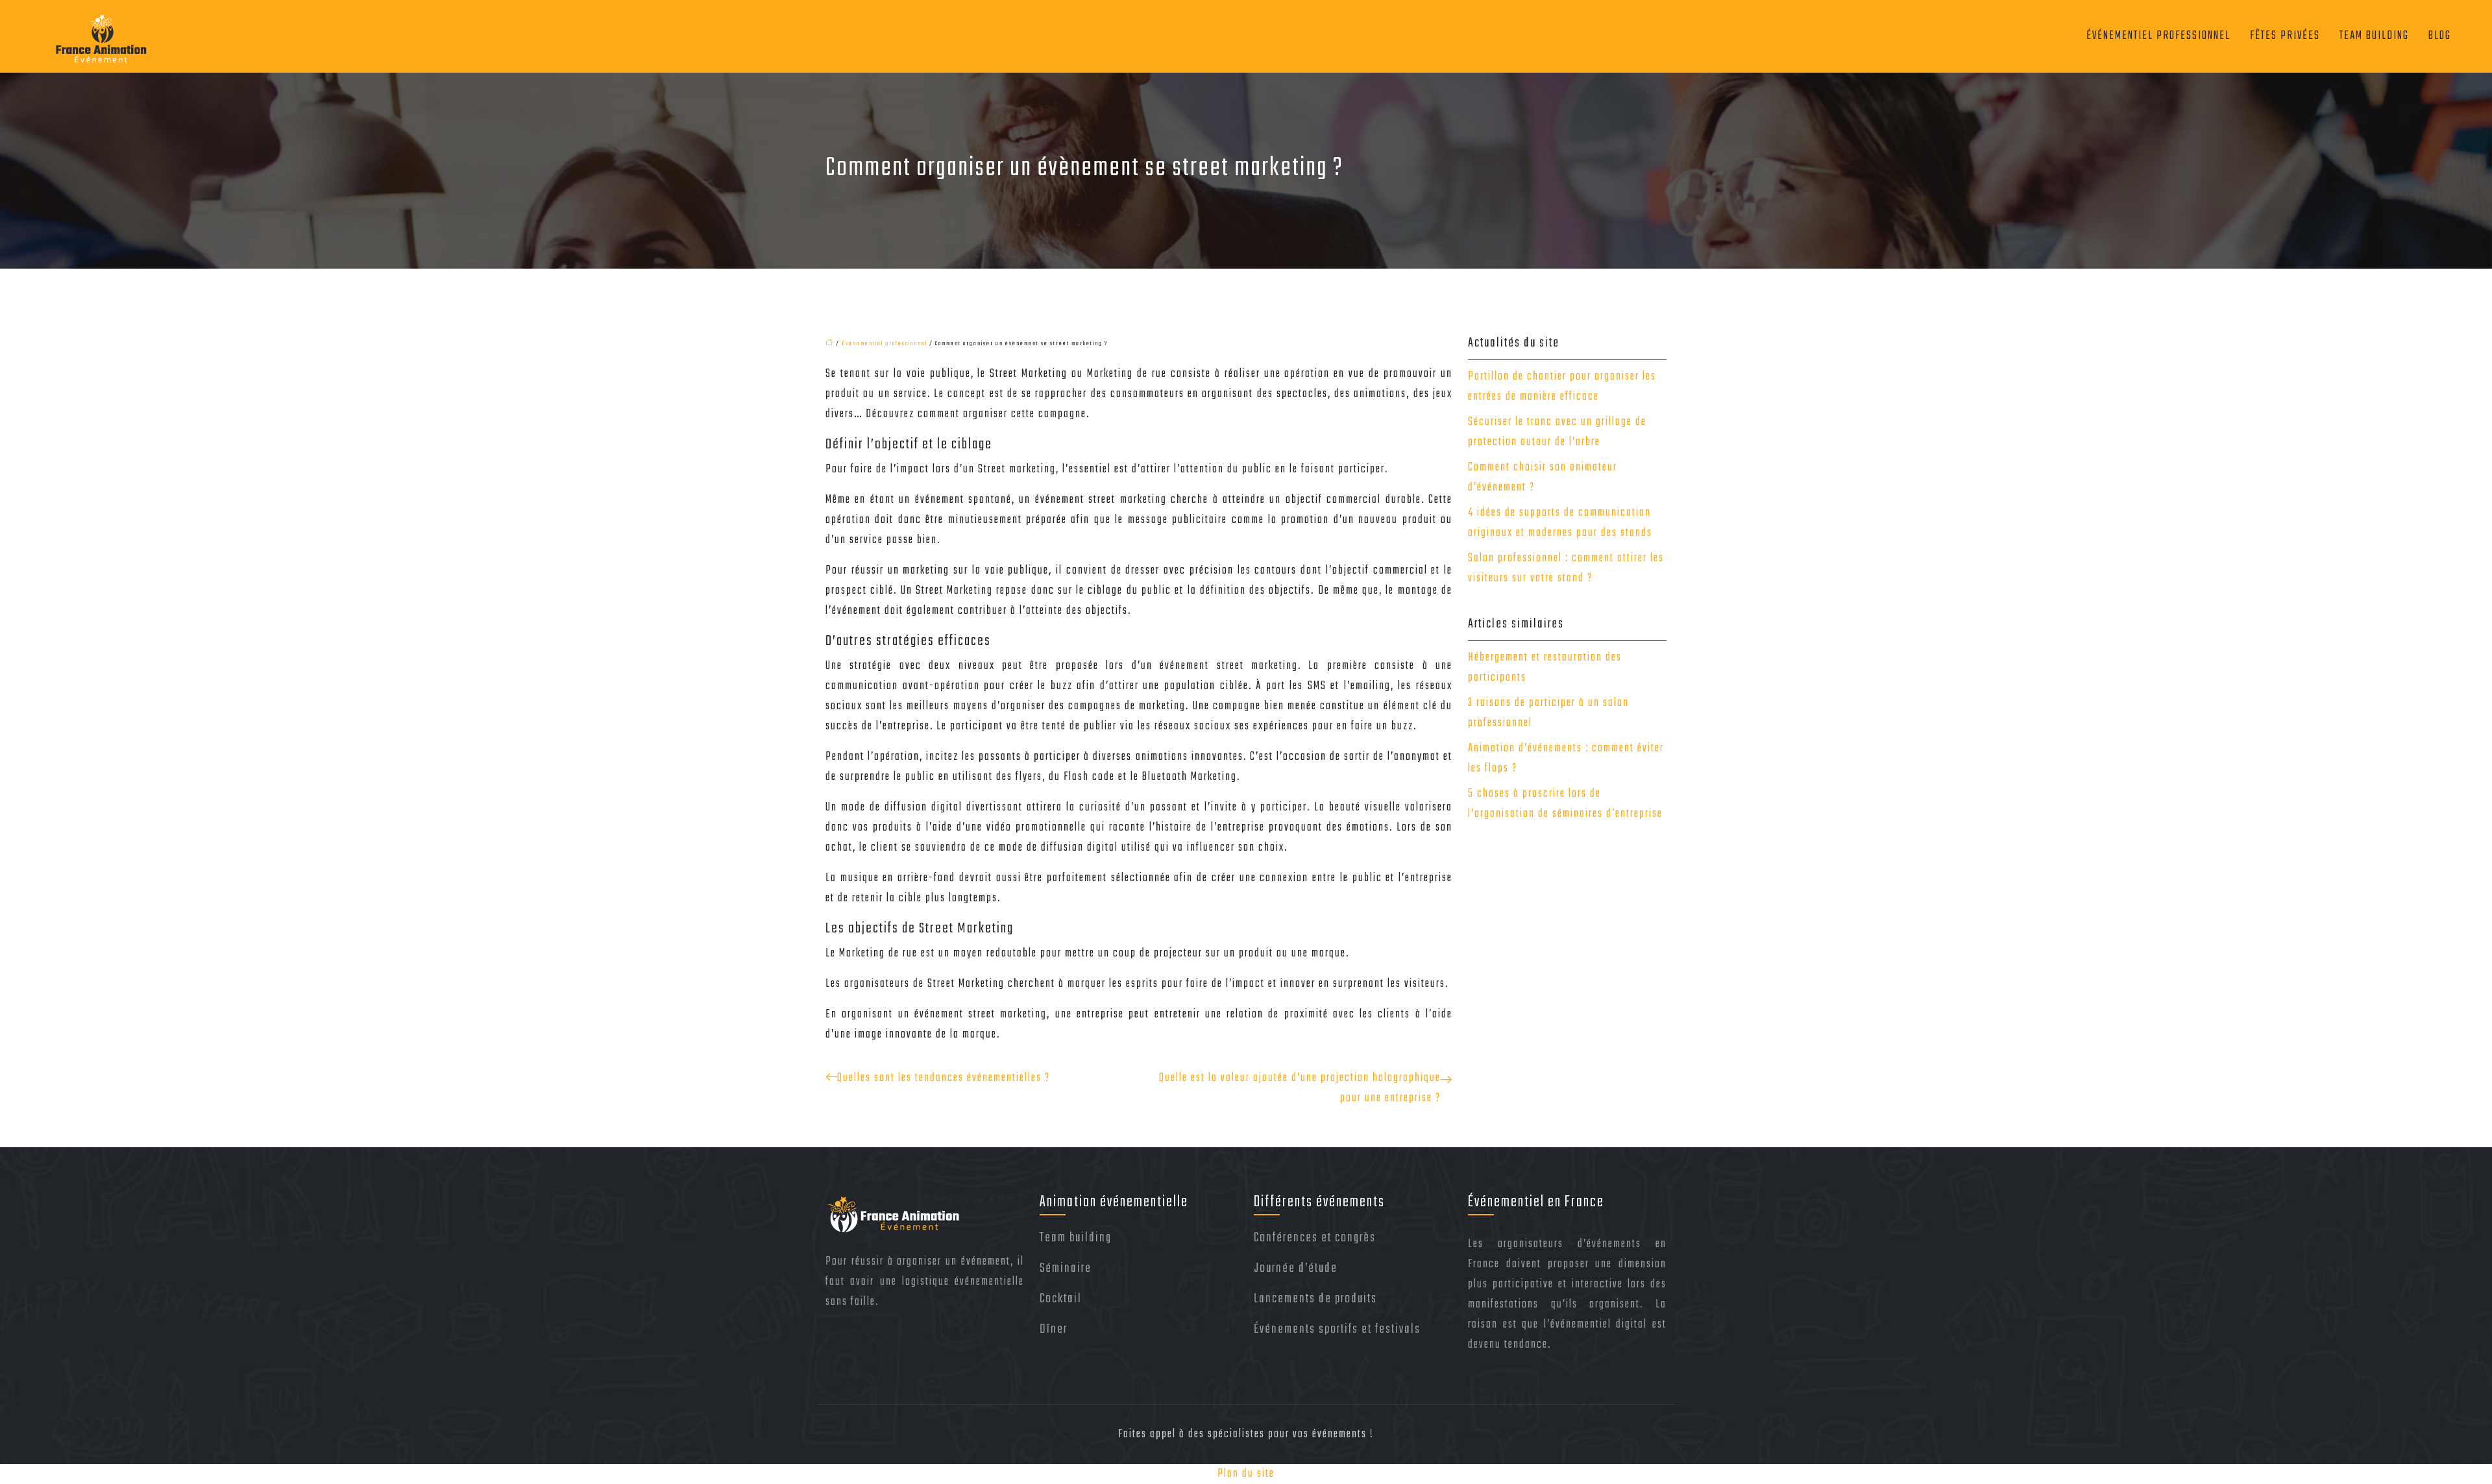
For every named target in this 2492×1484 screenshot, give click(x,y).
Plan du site (1246, 1474)
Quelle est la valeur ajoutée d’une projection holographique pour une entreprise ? (1300, 1088)
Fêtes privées (2285, 36)
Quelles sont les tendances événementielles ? (944, 1078)
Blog (2440, 36)
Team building (2374, 36)
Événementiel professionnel (2158, 36)
